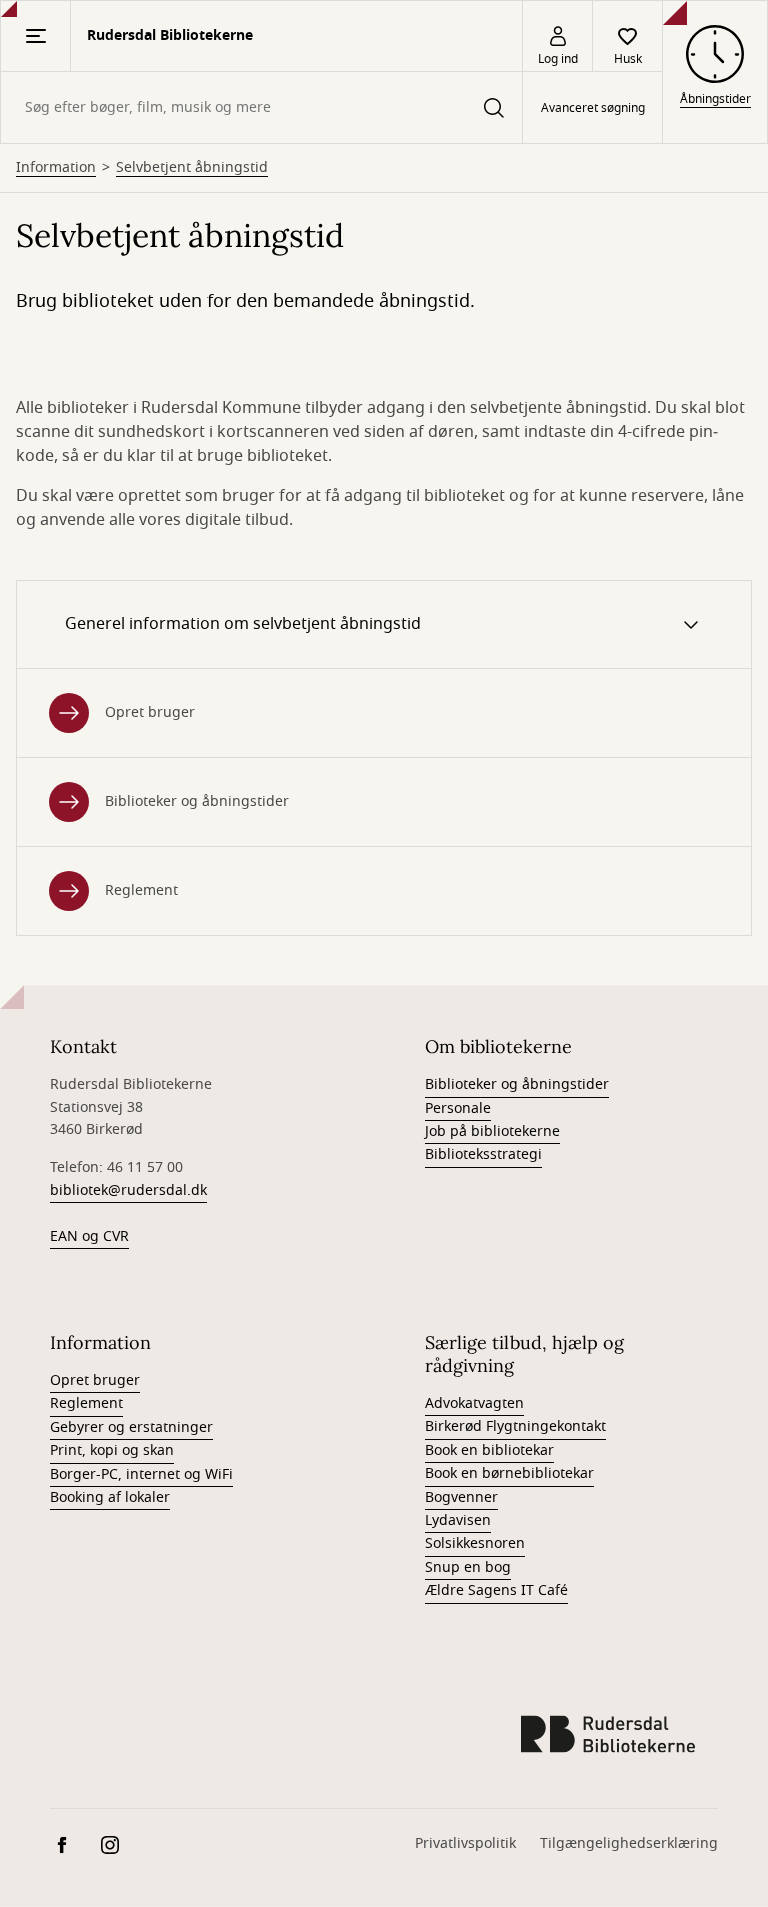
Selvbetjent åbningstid (192, 168)
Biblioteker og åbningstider (197, 801)
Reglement (141, 890)
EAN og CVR (89, 1236)
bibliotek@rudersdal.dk (128, 1190)
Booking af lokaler (110, 1497)
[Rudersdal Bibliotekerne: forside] (608, 1734)
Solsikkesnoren (475, 1543)
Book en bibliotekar (489, 1450)
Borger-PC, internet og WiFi (141, 1474)
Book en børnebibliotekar (509, 1473)
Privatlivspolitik (465, 1843)
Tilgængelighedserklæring (629, 1843)
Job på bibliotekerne (492, 1131)
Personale (458, 1108)
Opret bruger (150, 712)
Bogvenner (461, 1497)
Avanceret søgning (593, 108)
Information (56, 168)
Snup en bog (468, 1567)
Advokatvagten (474, 1403)
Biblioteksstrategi (483, 1154)
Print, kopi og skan (112, 1450)
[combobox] (261, 107)
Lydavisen (458, 1520)
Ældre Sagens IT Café (496, 1590)
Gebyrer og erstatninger (131, 1427)
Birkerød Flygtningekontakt (515, 1426)
